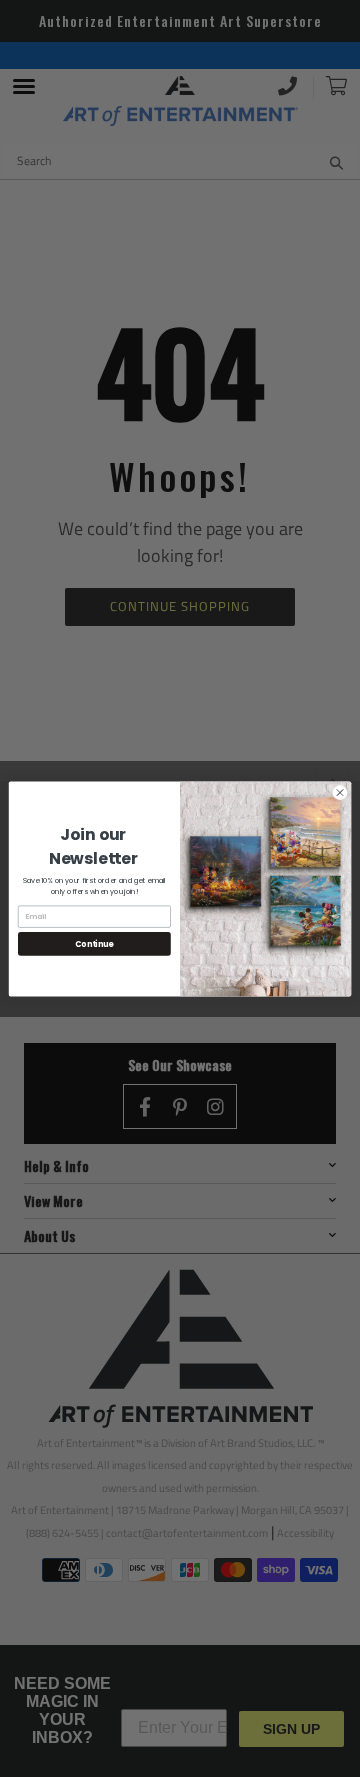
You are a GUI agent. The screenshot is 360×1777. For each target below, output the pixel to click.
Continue (94, 943)
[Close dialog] (339, 791)
